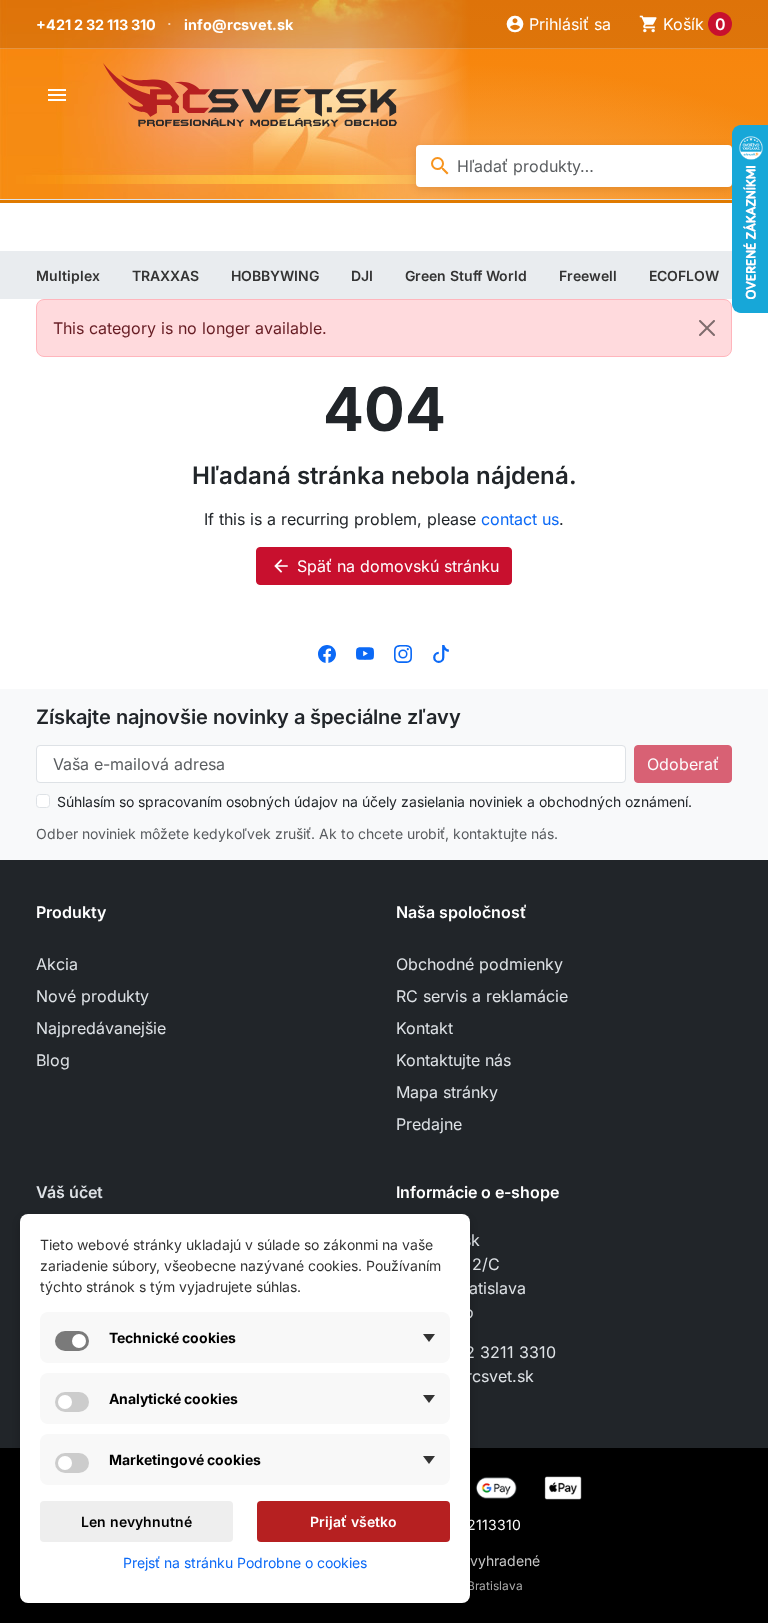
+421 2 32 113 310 (96, 24)
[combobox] (574, 166)
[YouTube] (365, 653)
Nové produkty (92, 996)
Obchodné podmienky (479, 964)
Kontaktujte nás (453, 1060)
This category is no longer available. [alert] (190, 328)
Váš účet (69, 1192)
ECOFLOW (684, 275)
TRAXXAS (165, 275)
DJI (362, 275)
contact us (520, 519)
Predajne (429, 1124)
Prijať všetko (353, 1521)
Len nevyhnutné (136, 1521)
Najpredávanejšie (101, 1028)
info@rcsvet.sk (238, 24)
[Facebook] (327, 653)
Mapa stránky (447, 1092)
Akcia (57, 964)
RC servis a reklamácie (482, 996)
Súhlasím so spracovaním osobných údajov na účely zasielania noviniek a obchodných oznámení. (374, 801)
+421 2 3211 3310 (489, 1352)
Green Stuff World (466, 275)
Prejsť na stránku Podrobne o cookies (245, 1562)
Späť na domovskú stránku (385, 566)
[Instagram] (403, 653)
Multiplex (68, 275)
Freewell (588, 275)
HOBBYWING (275, 275)
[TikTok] (441, 653)
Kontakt (424, 1028)
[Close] (707, 328)
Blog (53, 1060)
